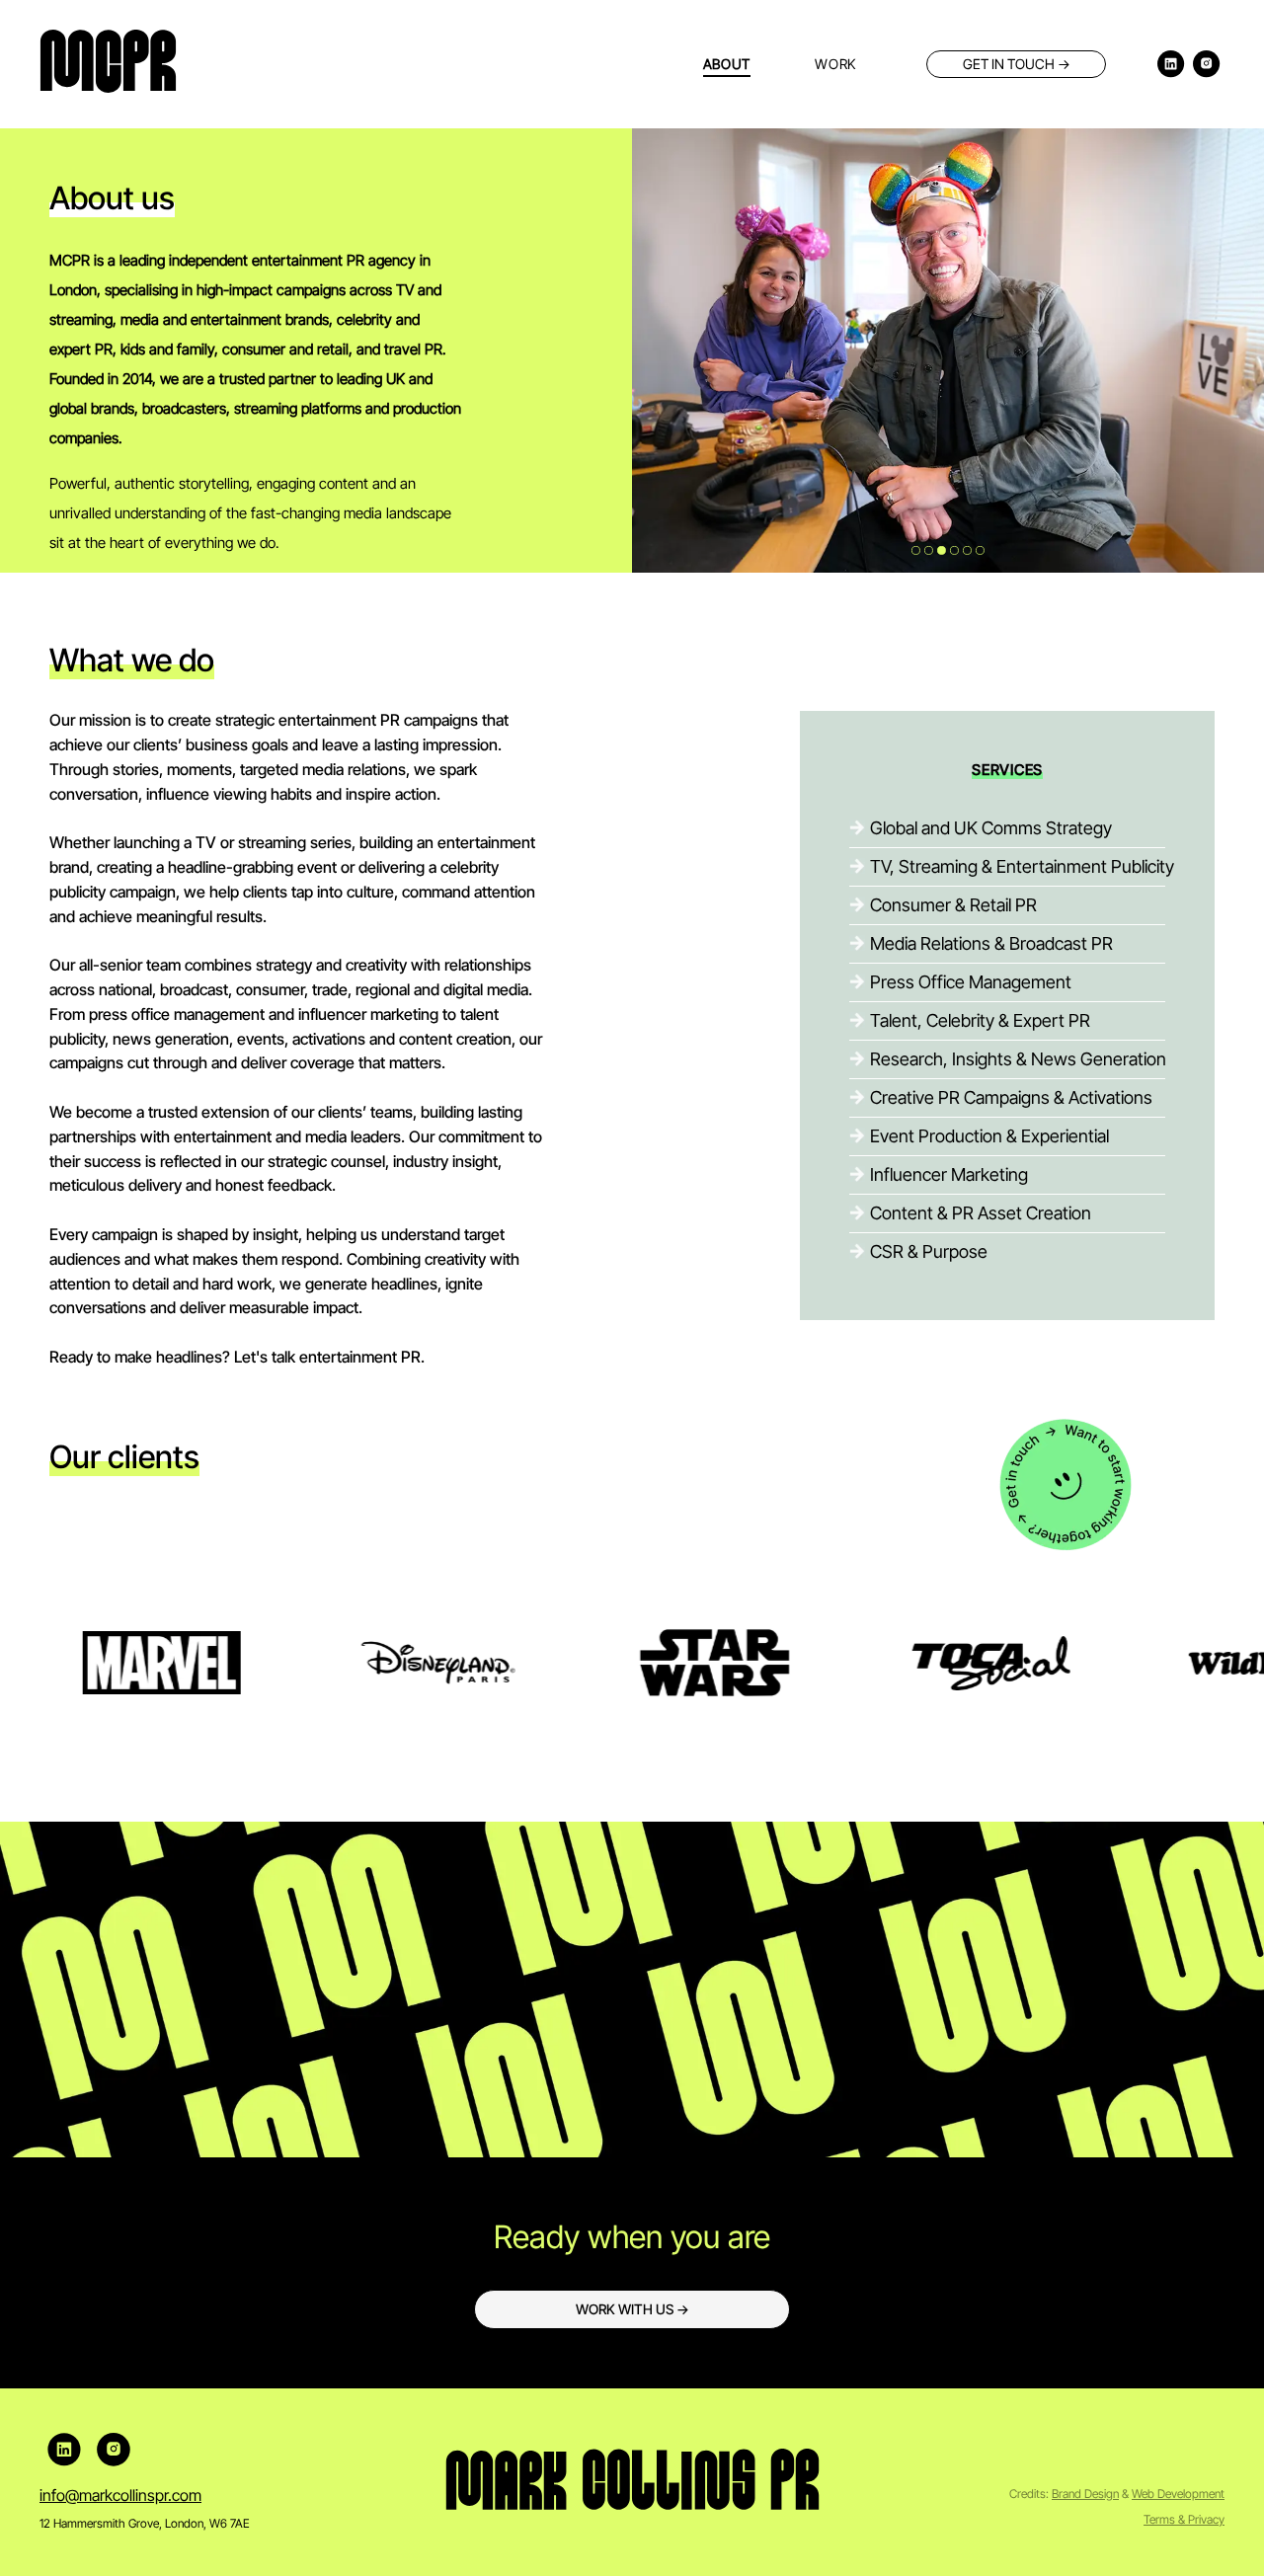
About (727, 64)
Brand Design (1085, 2494)
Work (835, 64)
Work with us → (632, 2309)
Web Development (1178, 2494)
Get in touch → (1017, 64)
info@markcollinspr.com (120, 2495)
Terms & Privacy (1184, 2519)
